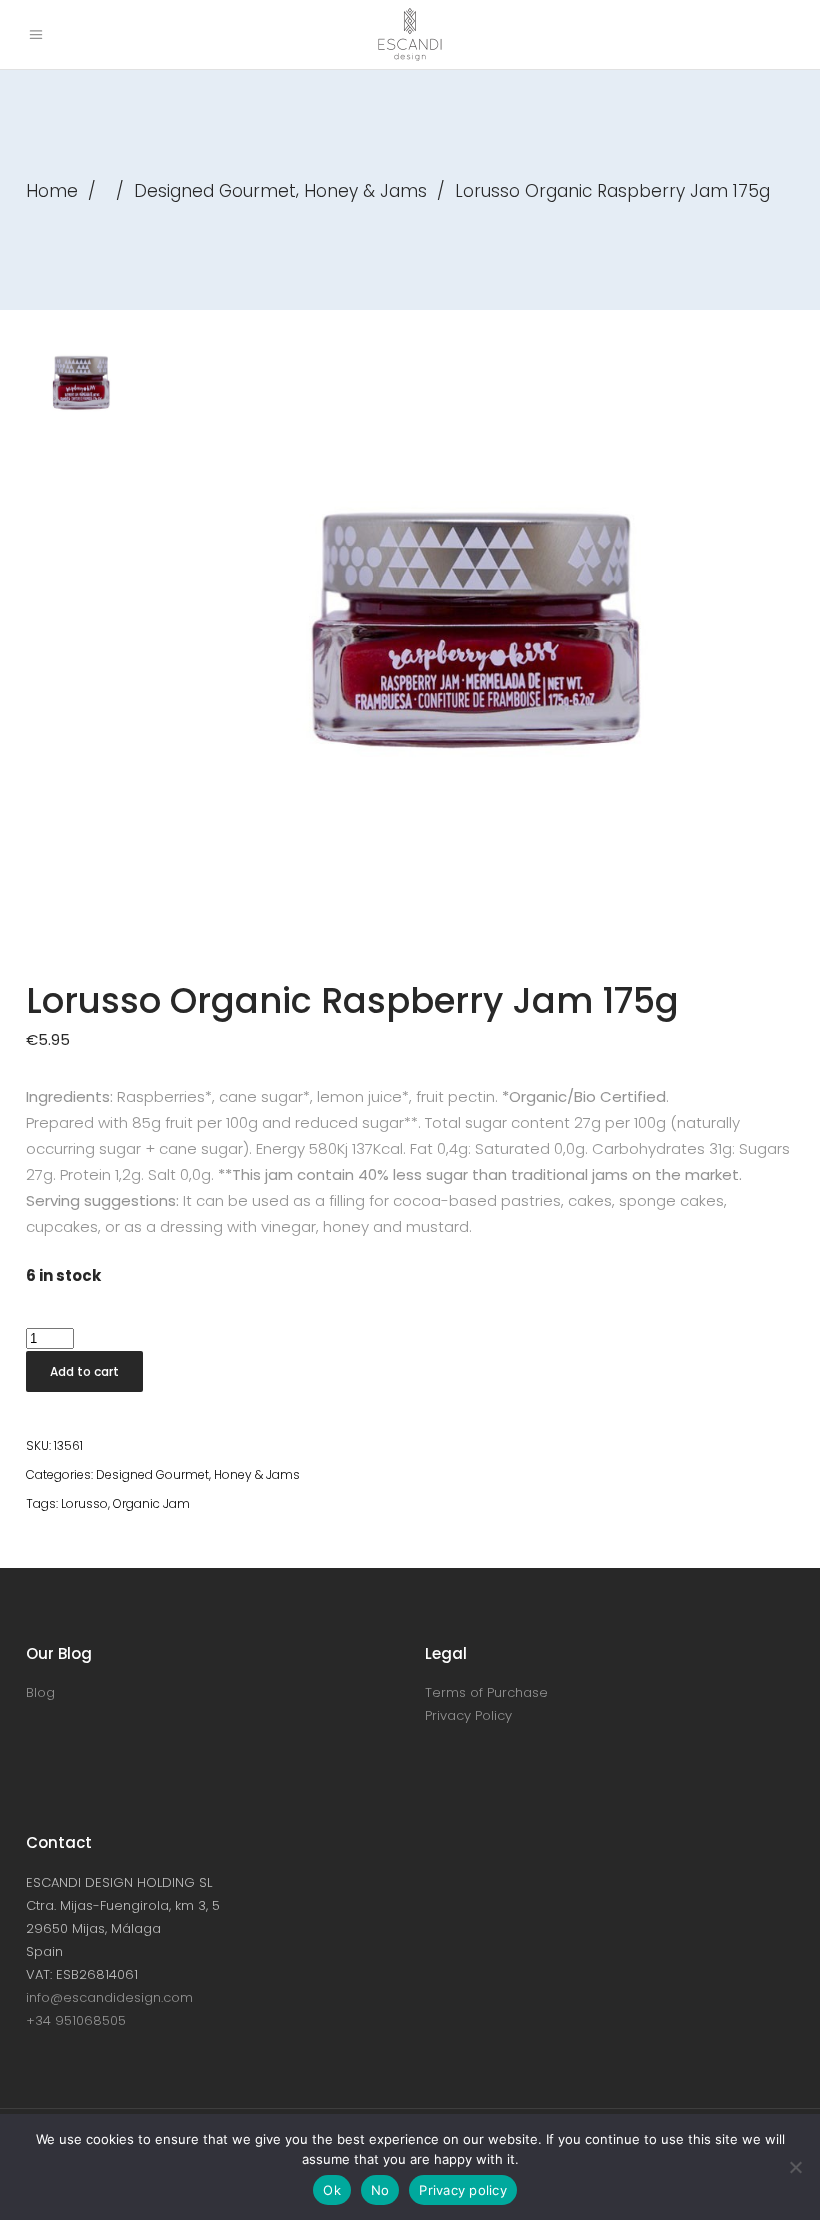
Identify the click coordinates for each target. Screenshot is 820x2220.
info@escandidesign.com (109, 1997)
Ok (332, 2190)
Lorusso (84, 1503)
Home (52, 191)
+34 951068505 (76, 2020)
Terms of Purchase (486, 1692)
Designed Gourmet (215, 191)
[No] (795, 2167)
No (380, 2190)
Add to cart (84, 1371)
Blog (40, 1692)
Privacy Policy (468, 1715)
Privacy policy (463, 2190)
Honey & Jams (365, 191)
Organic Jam (151, 1503)
